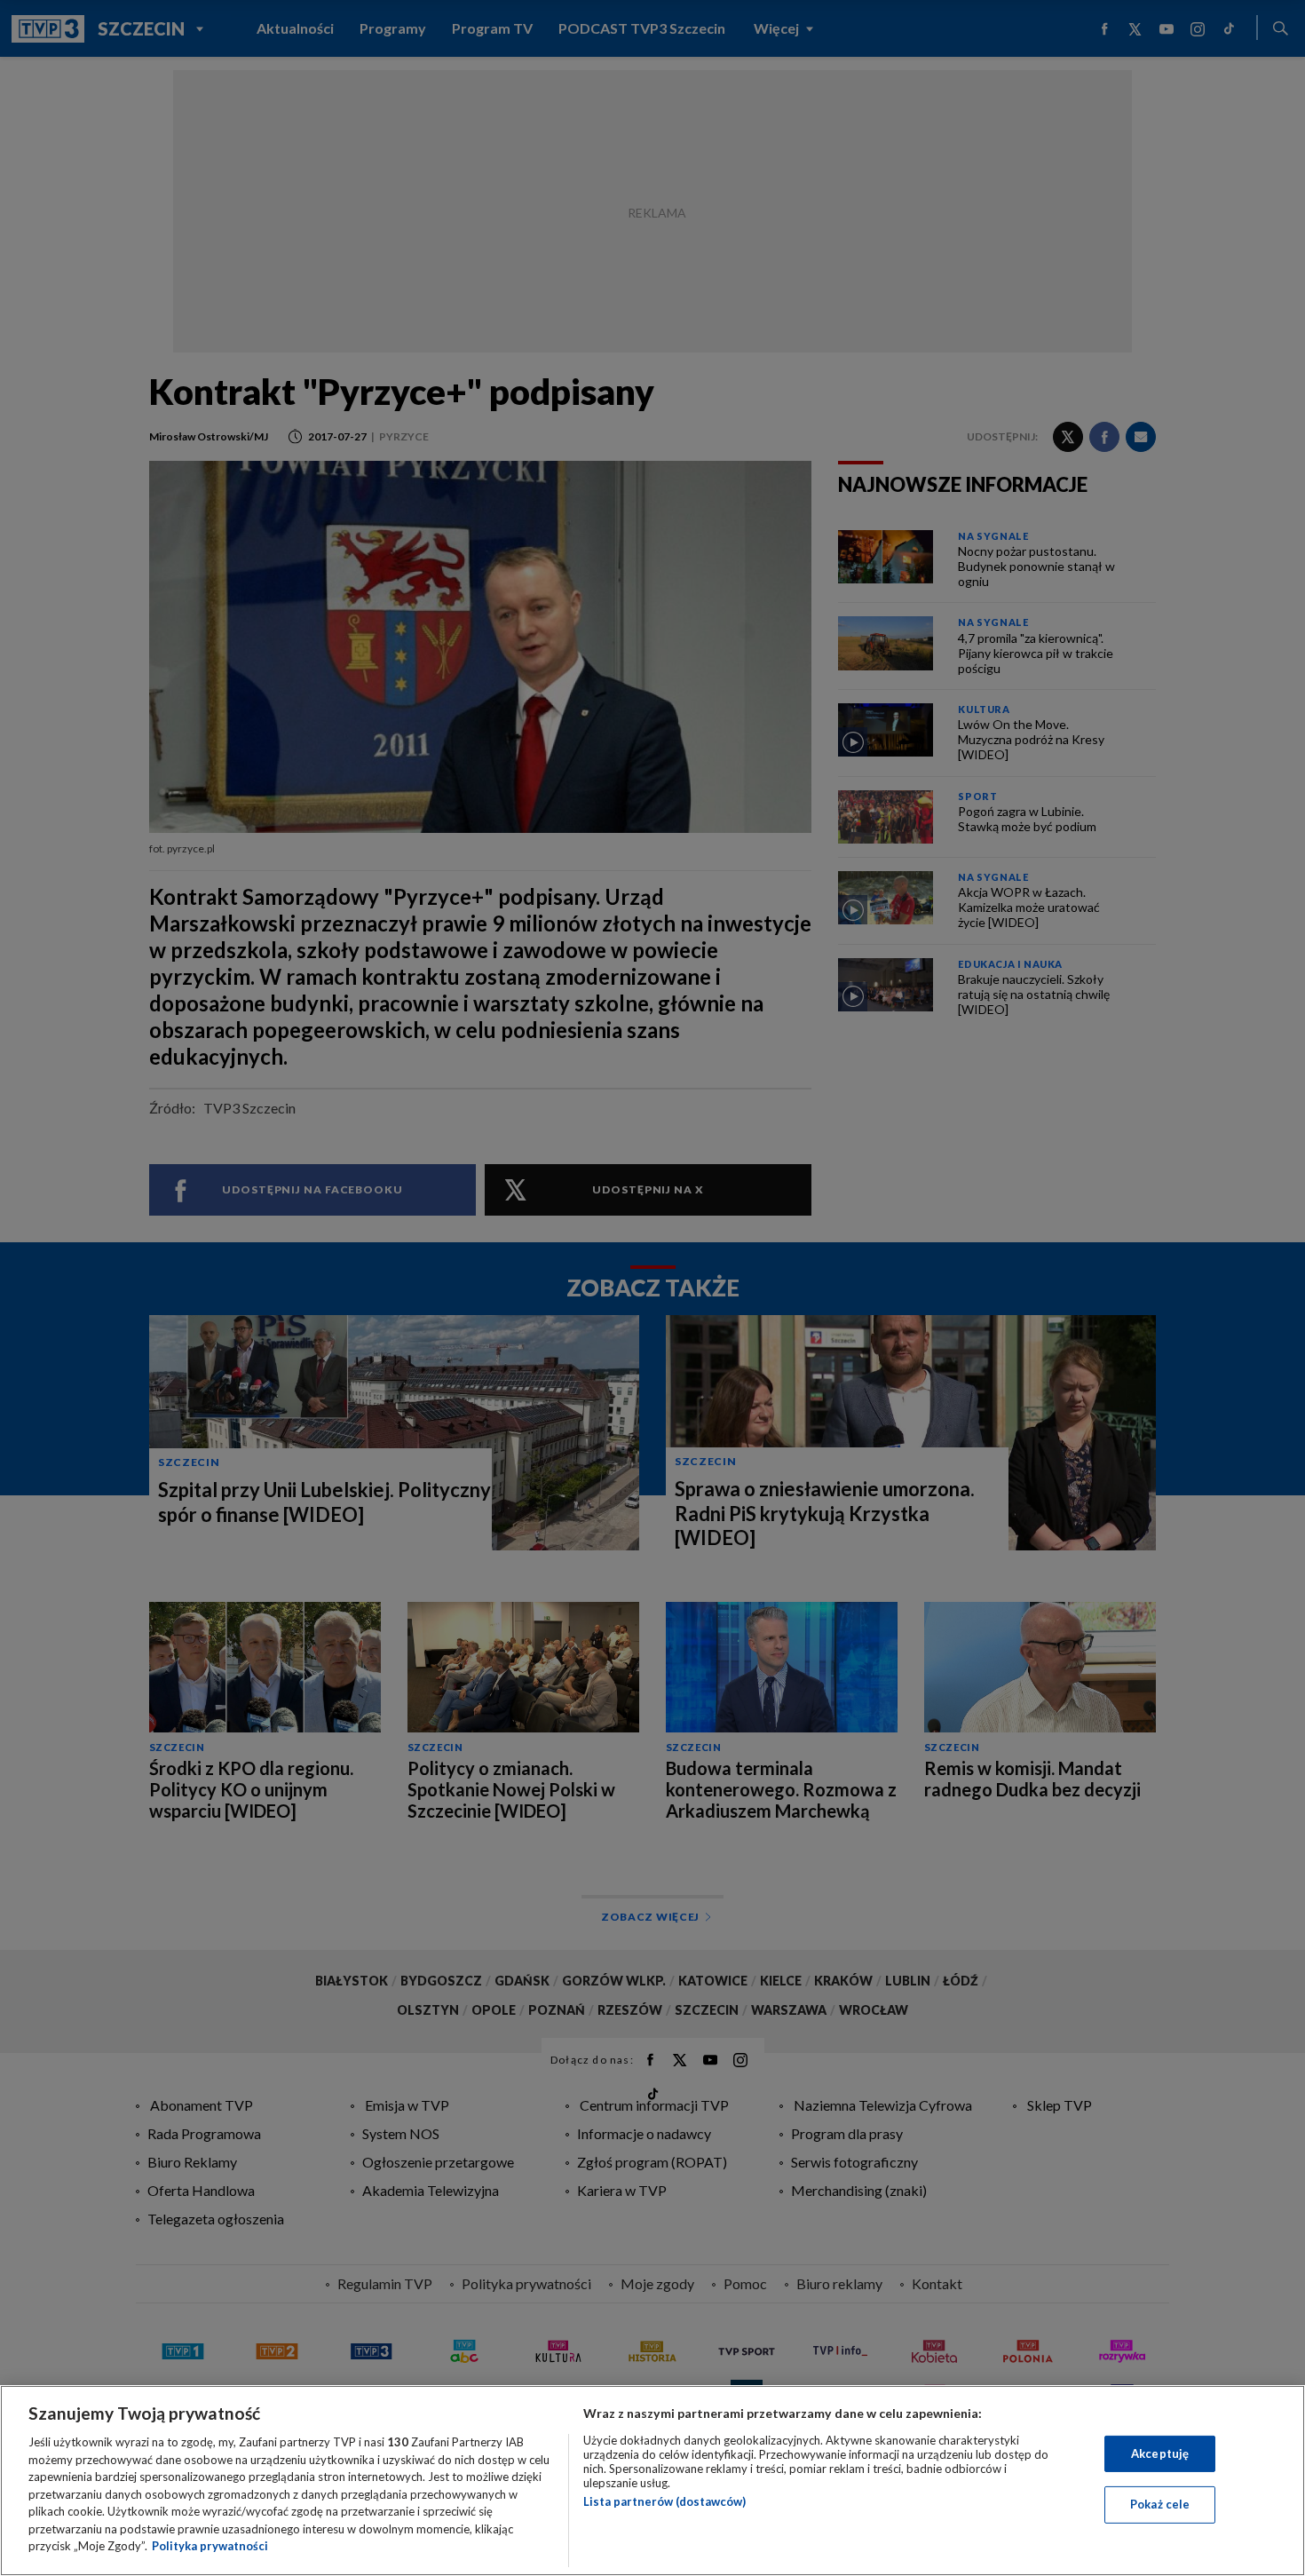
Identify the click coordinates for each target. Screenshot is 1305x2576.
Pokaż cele (1160, 2504)
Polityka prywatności (210, 2546)
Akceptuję (1160, 2453)
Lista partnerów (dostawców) (664, 2501)
